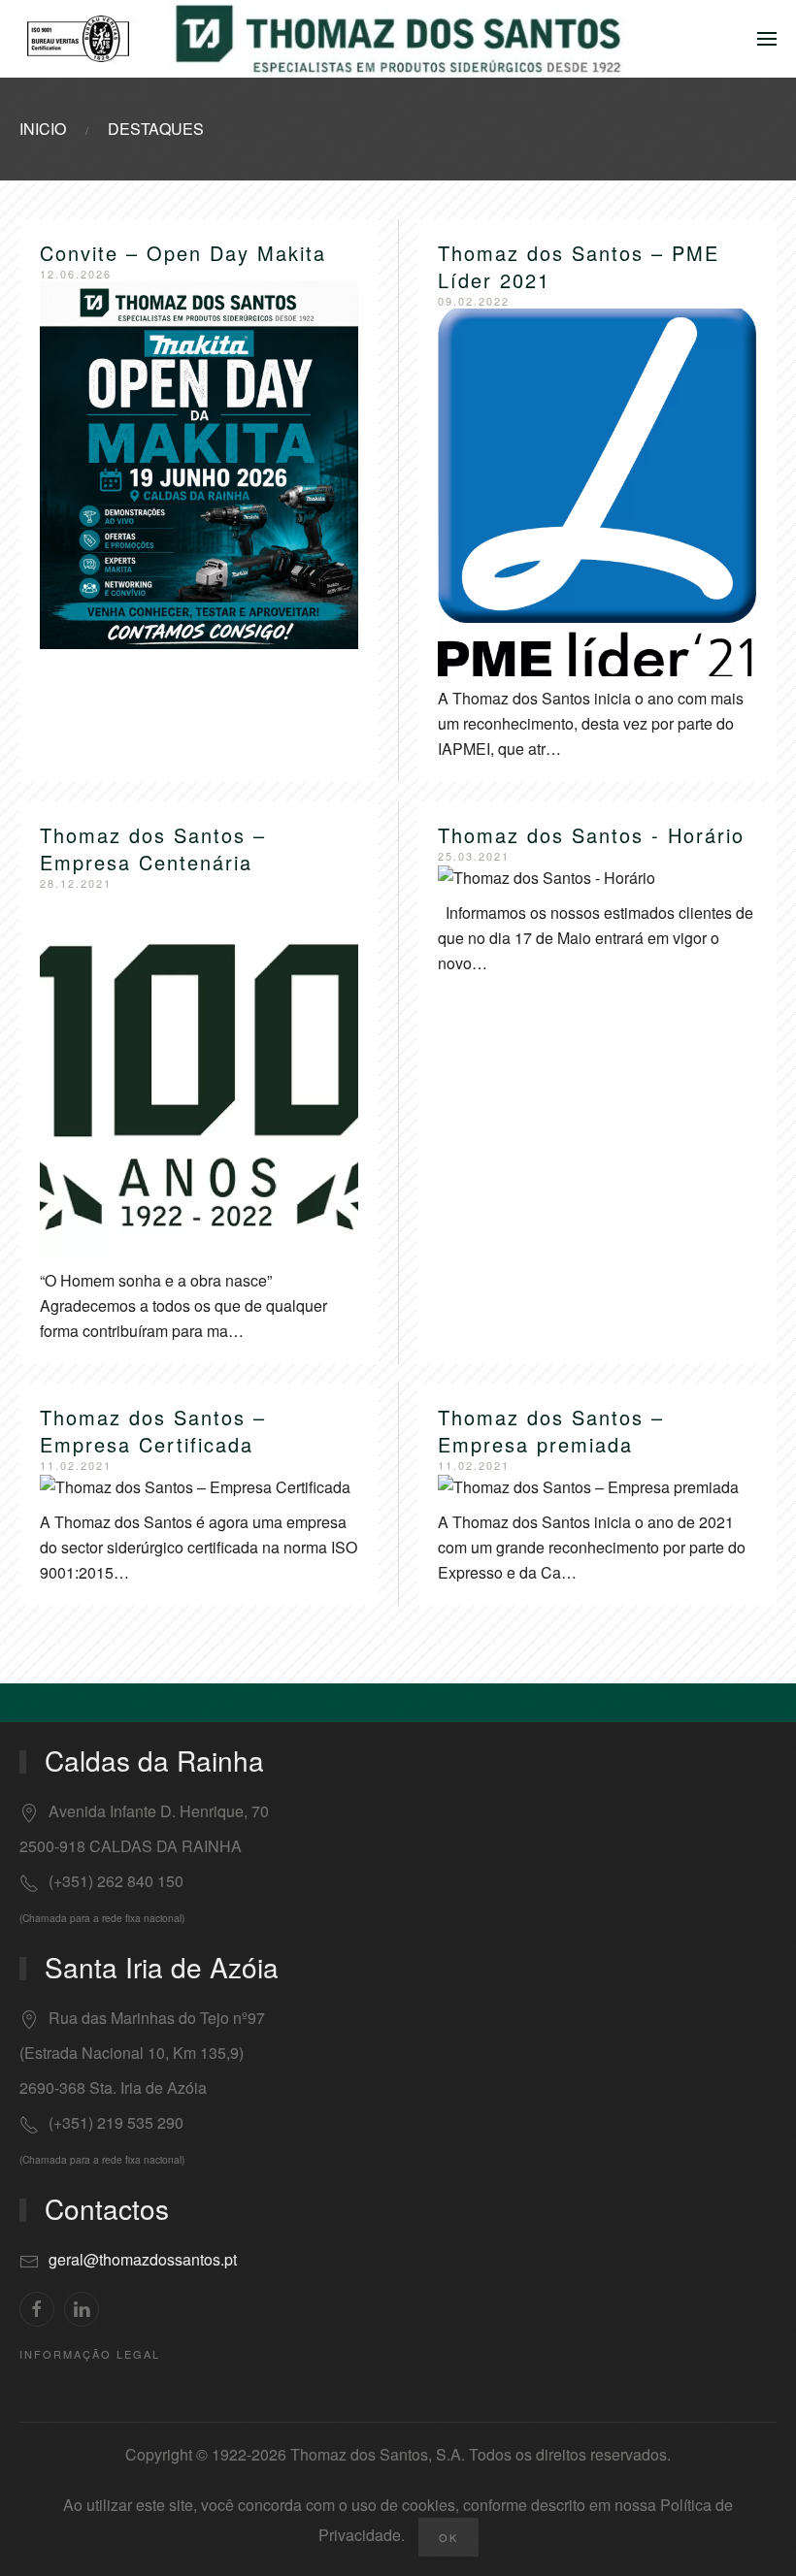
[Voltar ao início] (398, 39)
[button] (767, 39)
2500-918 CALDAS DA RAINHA (131, 1846)
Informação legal (90, 2354)
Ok (448, 2537)
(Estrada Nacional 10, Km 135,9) (132, 2053)
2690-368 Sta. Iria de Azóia (113, 2087)
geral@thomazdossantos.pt (143, 2259)
